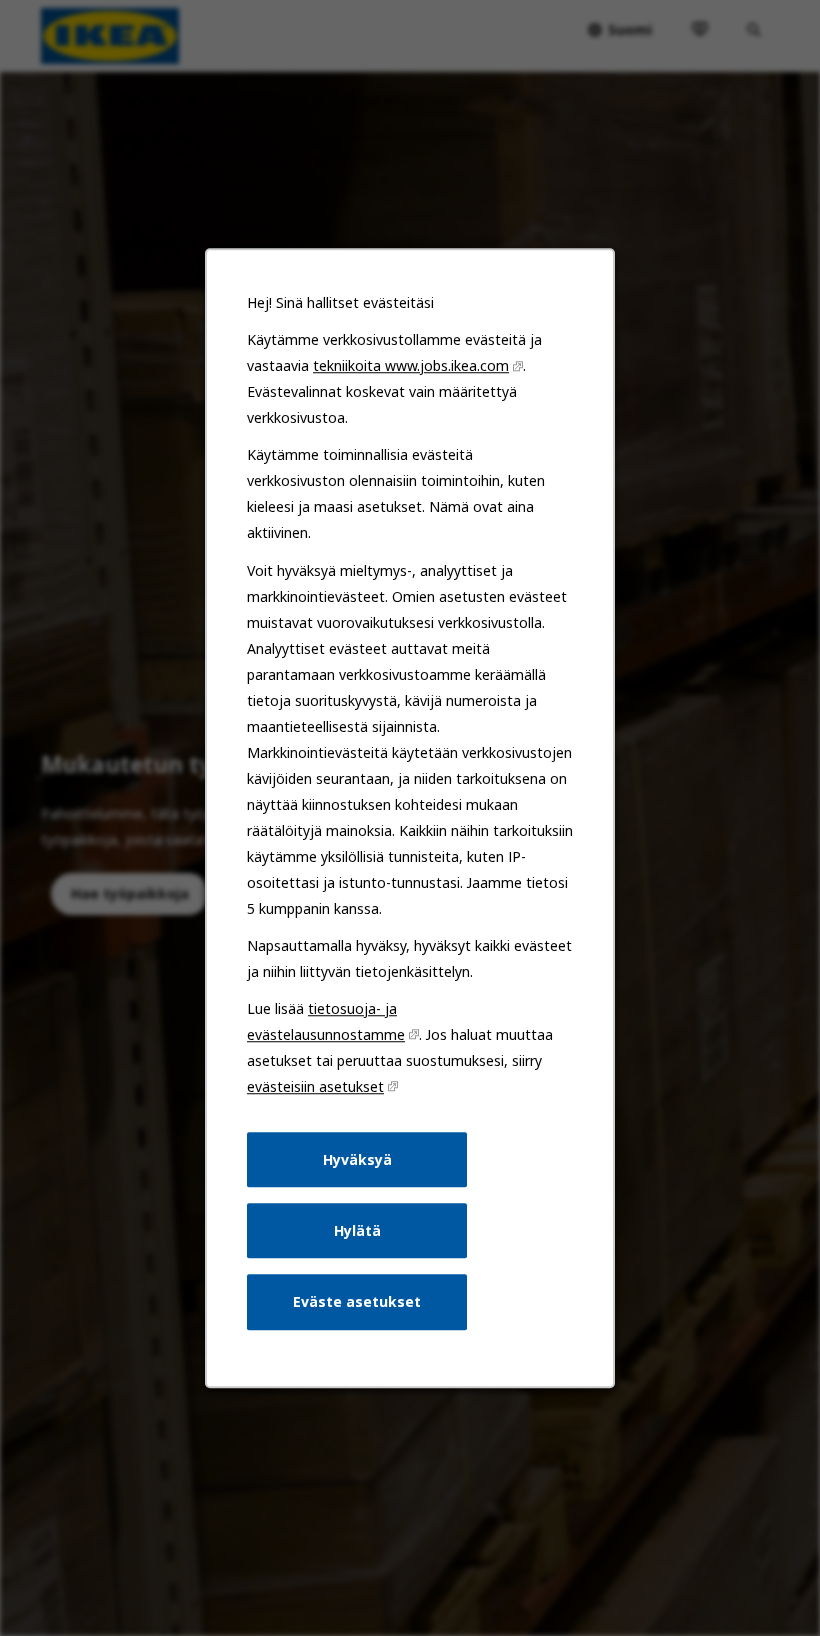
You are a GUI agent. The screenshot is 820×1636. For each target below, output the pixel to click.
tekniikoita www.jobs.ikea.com (411, 365)
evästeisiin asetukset (315, 1086)
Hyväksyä (357, 1159)
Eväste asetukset (357, 1301)
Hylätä (357, 1230)
